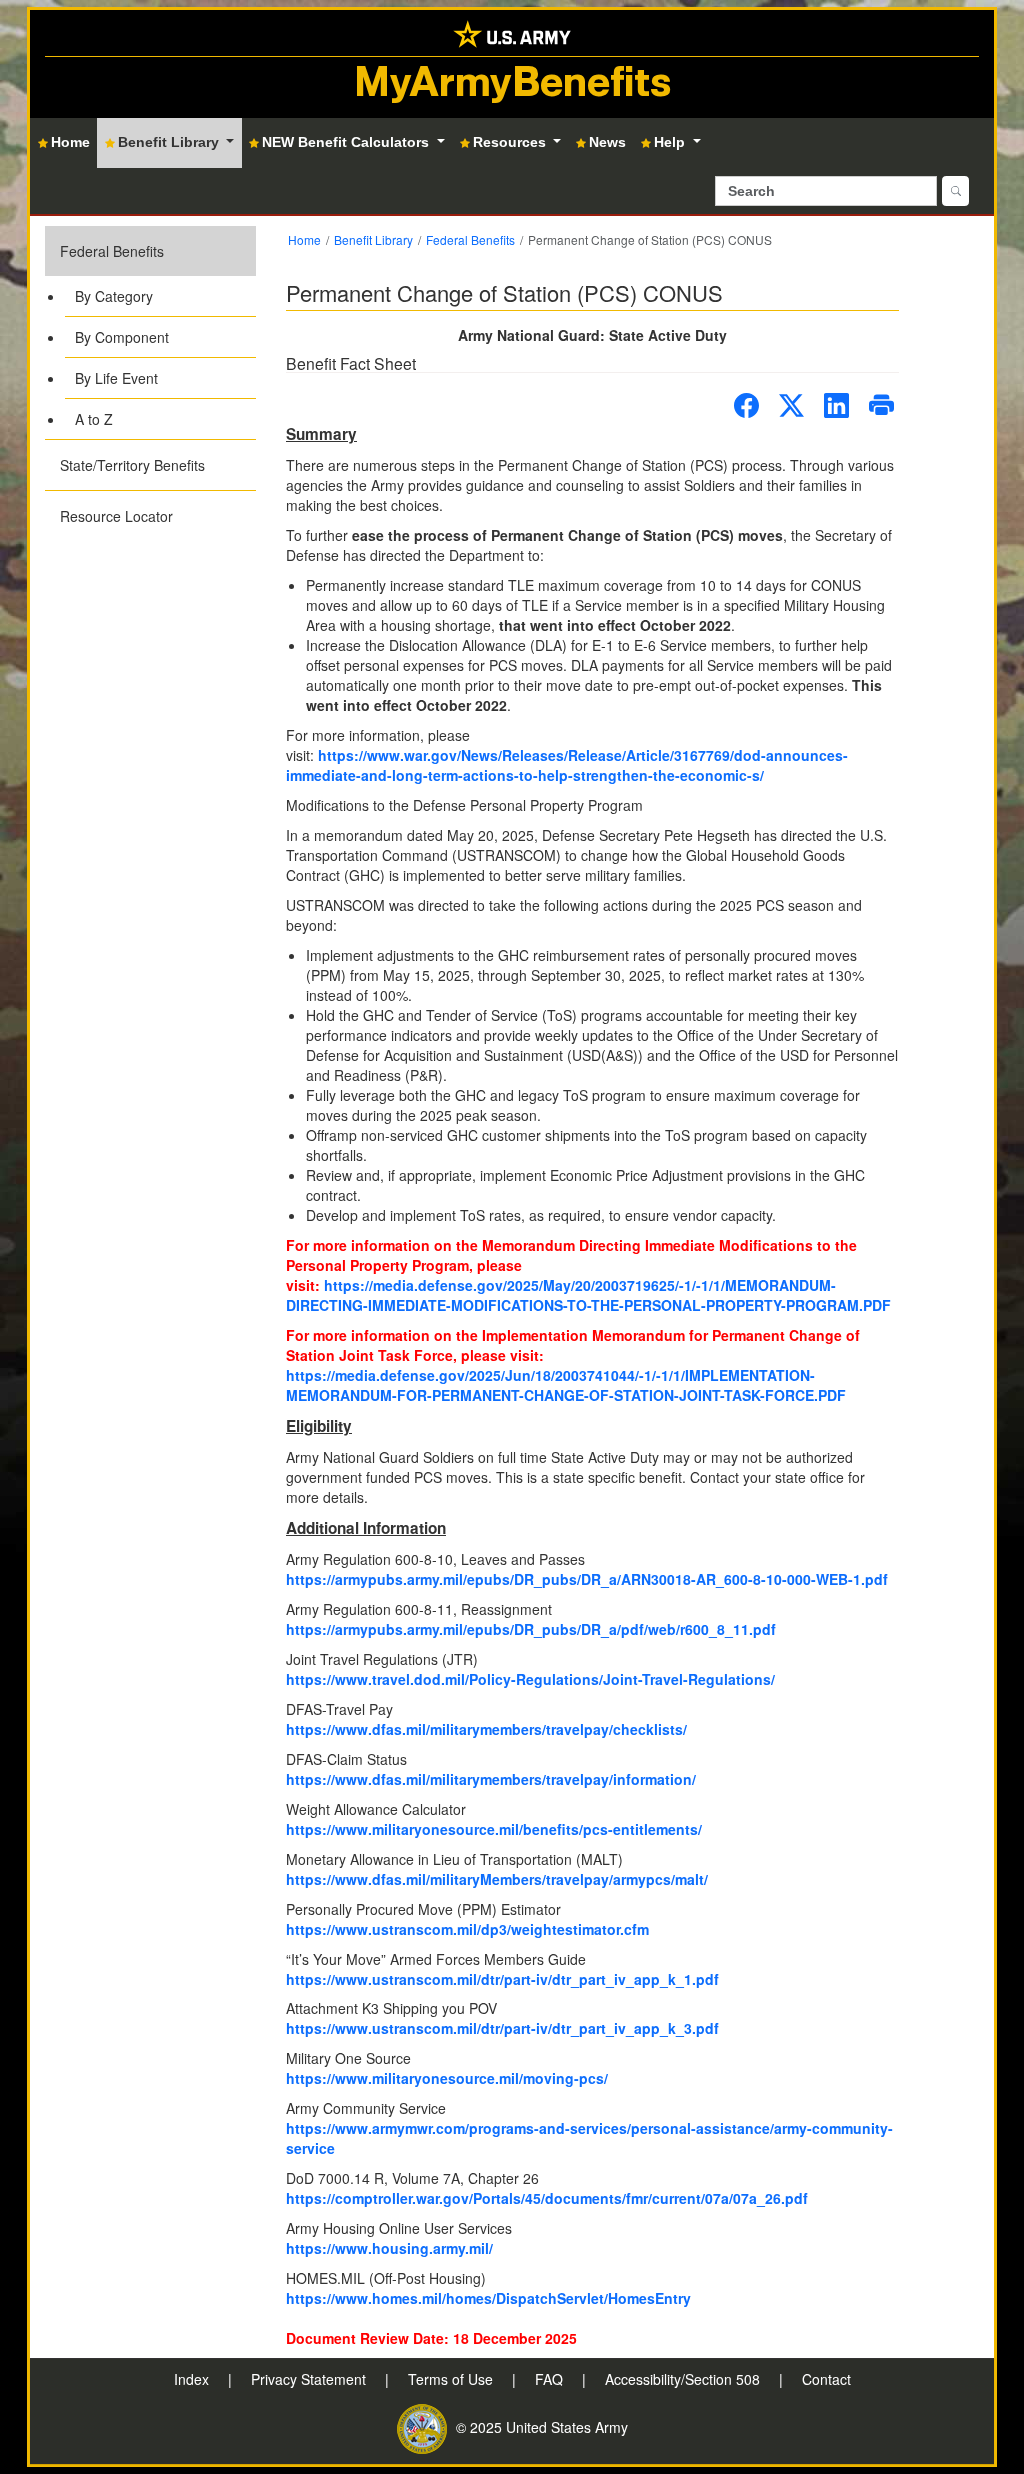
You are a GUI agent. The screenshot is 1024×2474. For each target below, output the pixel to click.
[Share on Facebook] (746, 405)
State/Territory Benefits (132, 465)
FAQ (551, 2379)
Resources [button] (511, 142)
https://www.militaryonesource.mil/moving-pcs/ (447, 2078)
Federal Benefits (112, 251)
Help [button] (671, 142)
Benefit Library (373, 239)
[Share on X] (791, 405)
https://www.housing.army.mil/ (389, 2248)
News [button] (607, 142)
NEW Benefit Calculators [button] (347, 142)
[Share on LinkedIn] (836, 405)
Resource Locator (116, 516)
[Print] (881, 405)
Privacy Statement (310, 2379)
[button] (150, 332)
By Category (114, 296)
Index (193, 2379)
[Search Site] (955, 191)
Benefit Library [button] (170, 142)
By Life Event (116, 378)
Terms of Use (452, 2379)
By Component (122, 337)
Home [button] (70, 142)
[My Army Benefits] (512, 32)
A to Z (94, 419)
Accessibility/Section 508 (684, 2379)
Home (304, 239)
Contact (826, 2379)
